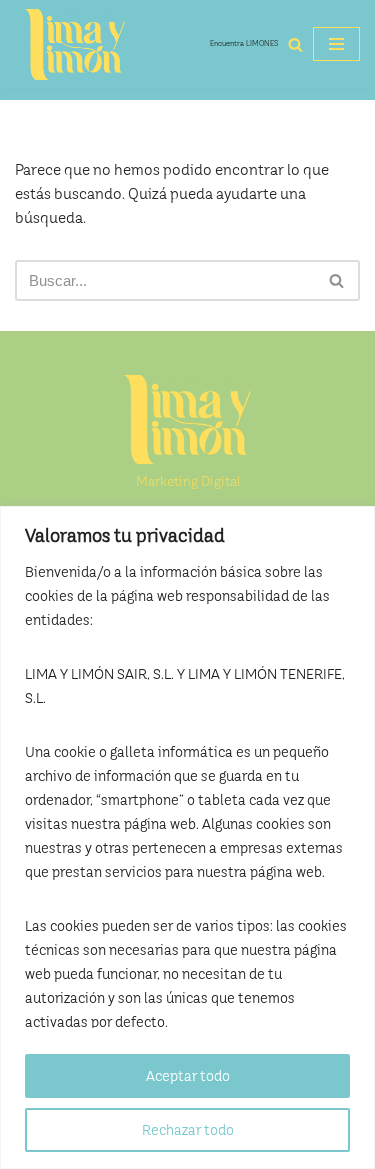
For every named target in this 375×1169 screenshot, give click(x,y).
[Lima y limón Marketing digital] (75, 44)
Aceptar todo (188, 1076)
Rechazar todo (188, 1130)
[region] (187, 837)
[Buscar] (295, 44)
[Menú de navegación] (336, 44)
